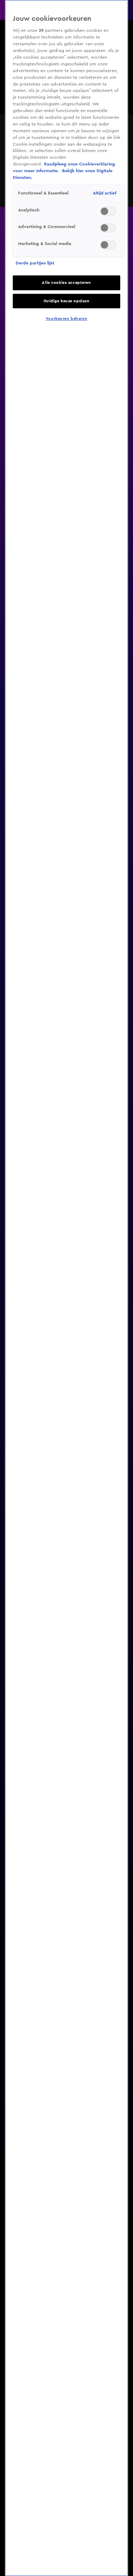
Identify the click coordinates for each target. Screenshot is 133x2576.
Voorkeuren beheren (66, 319)
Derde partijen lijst (35, 263)
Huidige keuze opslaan (67, 301)
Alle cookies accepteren (66, 283)
